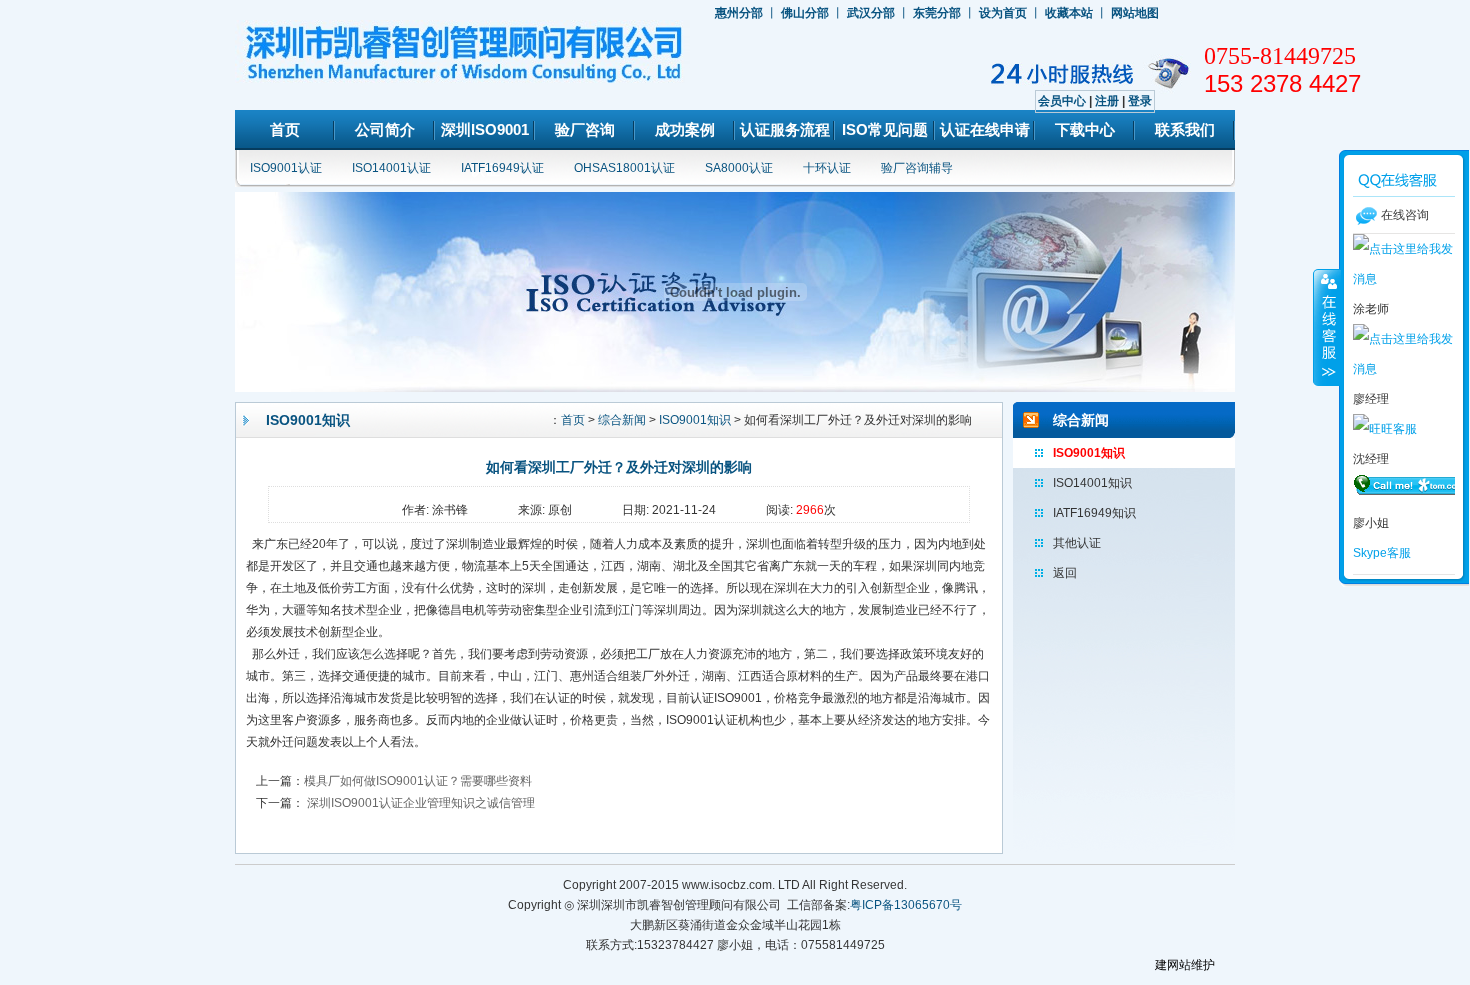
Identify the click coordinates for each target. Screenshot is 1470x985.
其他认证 (1077, 543)
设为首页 (1003, 13)
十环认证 (827, 168)
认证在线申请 (985, 129)
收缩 (1327, 327)
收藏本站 (1069, 13)
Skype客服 (1382, 553)
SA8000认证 (739, 168)
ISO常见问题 (885, 129)
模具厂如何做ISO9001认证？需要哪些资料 (418, 781)
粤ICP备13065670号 (906, 905)
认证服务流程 (785, 129)
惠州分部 (739, 13)
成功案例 (685, 129)
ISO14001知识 (1092, 483)
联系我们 (1185, 129)
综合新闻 (622, 420)
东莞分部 (937, 13)
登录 (1140, 101)
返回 (1065, 573)
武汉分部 (871, 13)
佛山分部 (805, 13)
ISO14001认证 (391, 168)
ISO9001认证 (286, 168)
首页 (285, 129)
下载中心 (1085, 129)
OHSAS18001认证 (624, 168)
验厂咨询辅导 (917, 168)
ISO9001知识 (695, 420)
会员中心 (1062, 101)
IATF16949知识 (1094, 513)
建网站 (1173, 965)
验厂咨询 (585, 129)
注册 (1107, 101)
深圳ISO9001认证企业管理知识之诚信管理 (419, 803)
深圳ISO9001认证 (485, 135)
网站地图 (1135, 13)
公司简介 (385, 129)
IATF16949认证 (502, 168)
